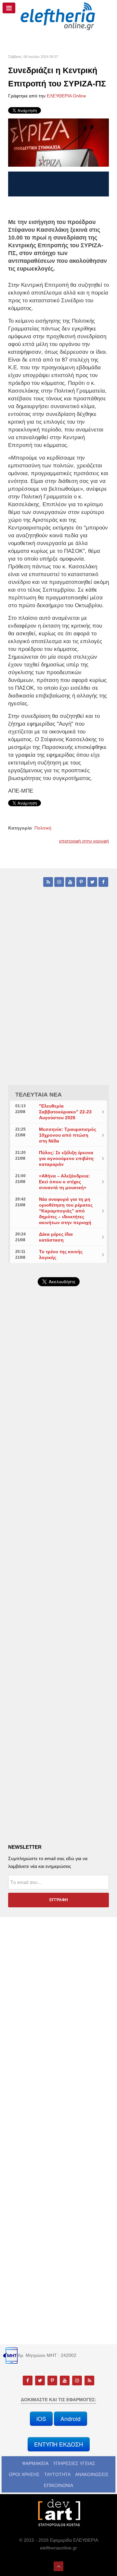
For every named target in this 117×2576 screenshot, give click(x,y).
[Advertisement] (58, 1458)
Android (71, 2419)
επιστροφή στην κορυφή (84, 841)
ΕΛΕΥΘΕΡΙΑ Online (66, 96)
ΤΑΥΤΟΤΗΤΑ (57, 2474)
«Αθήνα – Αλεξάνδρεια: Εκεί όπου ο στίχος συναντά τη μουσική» (65, 1182)
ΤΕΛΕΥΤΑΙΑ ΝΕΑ (39, 1095)
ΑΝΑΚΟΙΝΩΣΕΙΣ (92, 2474)
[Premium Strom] (58, 184)
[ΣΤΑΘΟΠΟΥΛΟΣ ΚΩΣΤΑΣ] (58, 2512)
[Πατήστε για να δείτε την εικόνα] (58, 142)
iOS (41, 2419)
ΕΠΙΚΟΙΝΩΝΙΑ (58, 2485)
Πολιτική (43, 828)
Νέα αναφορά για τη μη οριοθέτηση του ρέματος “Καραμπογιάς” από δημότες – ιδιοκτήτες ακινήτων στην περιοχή (66, 1211)
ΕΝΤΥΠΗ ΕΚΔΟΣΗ (59, 2444)
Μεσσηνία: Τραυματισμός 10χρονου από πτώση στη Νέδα (68, 1135)
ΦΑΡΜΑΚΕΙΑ (35, 2463)
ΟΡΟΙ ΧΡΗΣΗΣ (24, 2474)
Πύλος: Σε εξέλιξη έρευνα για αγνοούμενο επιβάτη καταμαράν (66, 1158)
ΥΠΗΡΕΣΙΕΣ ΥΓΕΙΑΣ (74, 2463)
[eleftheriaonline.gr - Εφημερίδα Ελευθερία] (58, 17)
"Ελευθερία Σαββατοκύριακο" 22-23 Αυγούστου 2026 (65, 1112)
